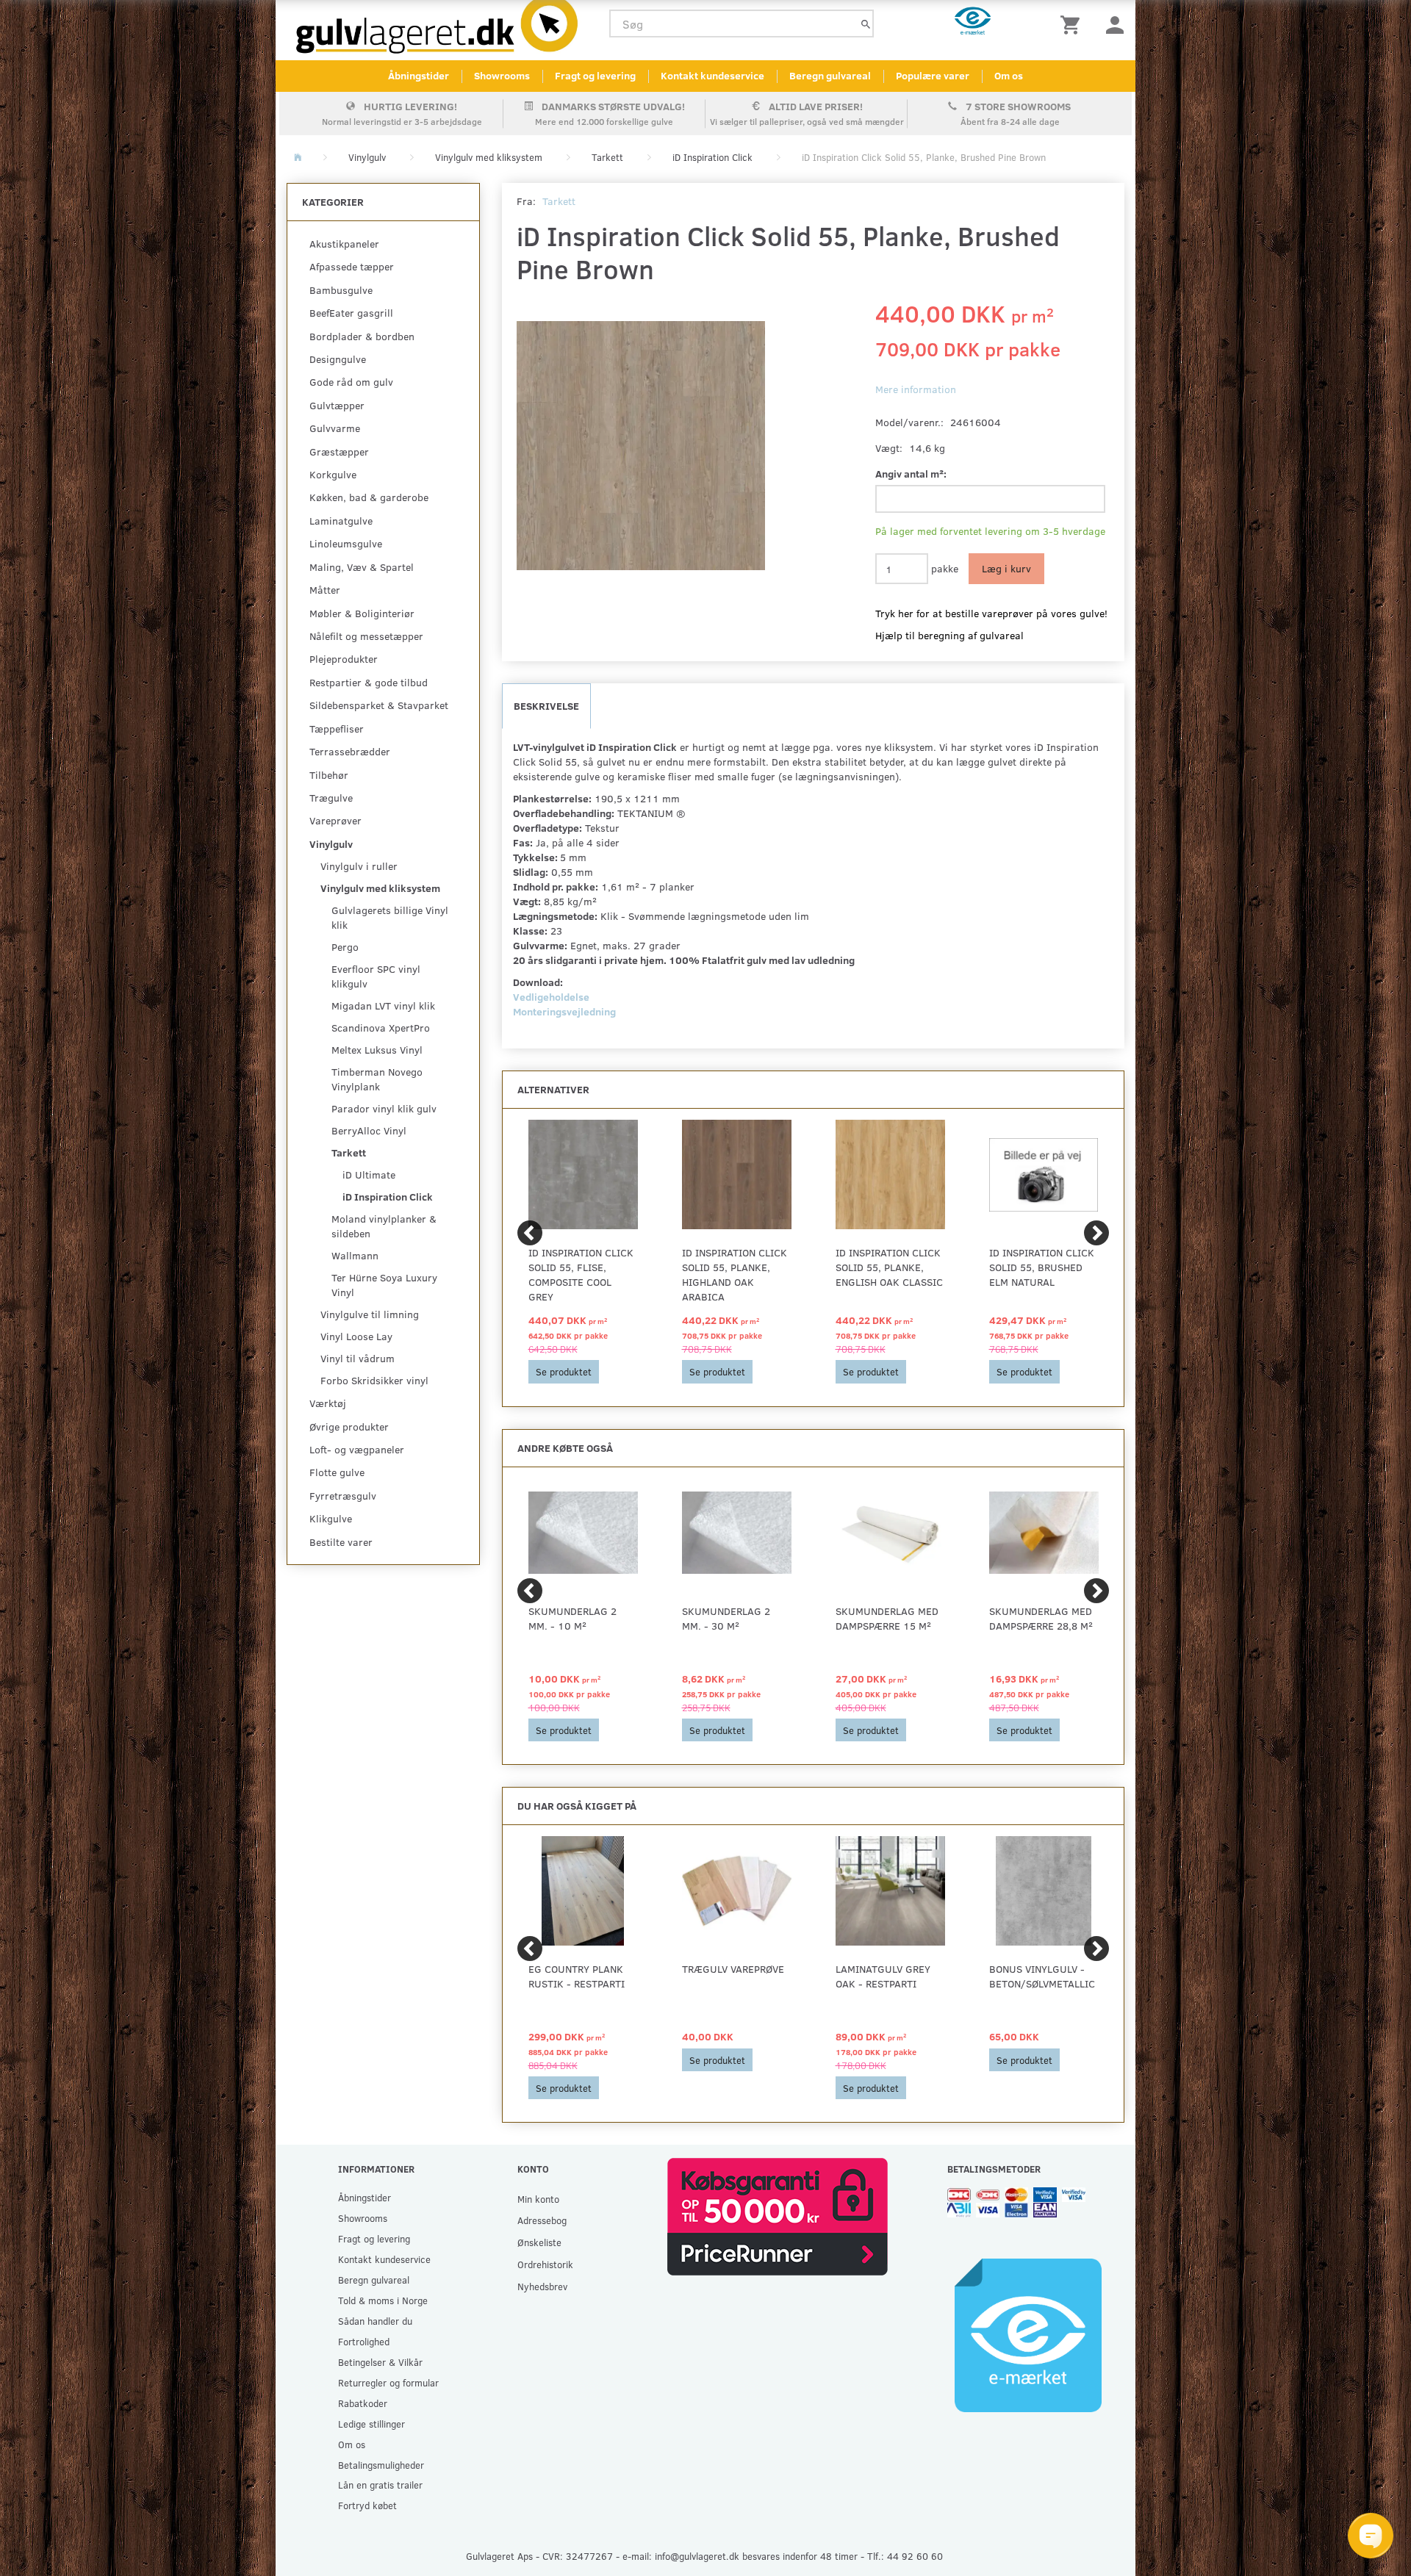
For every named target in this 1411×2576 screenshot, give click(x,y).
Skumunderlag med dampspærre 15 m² (887, 1618)
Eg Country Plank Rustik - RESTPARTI (577, 1976)
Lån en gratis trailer (380, 2485)
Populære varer (933, 75)
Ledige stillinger (371, 2424)
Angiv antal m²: (911, 474)
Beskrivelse (546, 706)
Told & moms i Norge (383, 2300)
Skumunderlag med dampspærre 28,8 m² (1041, 1618)
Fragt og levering (595, 75)
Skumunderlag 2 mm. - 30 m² (726, 1618)
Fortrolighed (364, 2341)
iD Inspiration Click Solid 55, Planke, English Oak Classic (889, 1267)
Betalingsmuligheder (381, 2465)
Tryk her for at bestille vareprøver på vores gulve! (991, 613)
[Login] (1115, 24)
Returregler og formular (388, 2382)
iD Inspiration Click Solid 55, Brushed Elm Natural (1042, 1267)
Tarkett (559, 201)
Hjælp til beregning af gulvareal (949, 635)
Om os (1009, 75)
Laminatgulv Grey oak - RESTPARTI (883, 1976)
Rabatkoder (363, 2403)
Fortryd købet (367, 2505)
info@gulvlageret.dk (697, 2556)
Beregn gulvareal (830, 75)
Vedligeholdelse (551, 997)
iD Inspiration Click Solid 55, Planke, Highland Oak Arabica (735, 1274)
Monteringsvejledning (564, 1011)
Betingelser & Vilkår (380, 2362)
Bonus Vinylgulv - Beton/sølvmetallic (1042, 1976)
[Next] (1096, 1233)
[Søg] (866, 24)
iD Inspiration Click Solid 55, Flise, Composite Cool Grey (581, 1274)
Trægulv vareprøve (733, 1969)
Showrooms (502, 75)
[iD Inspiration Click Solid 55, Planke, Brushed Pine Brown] (641, 445)
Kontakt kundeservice (712, 75)
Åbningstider (419, 75)
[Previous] (530, 1233)
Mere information (916, 389)
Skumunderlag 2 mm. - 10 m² (572, 1618)
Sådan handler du (375, 2321)
